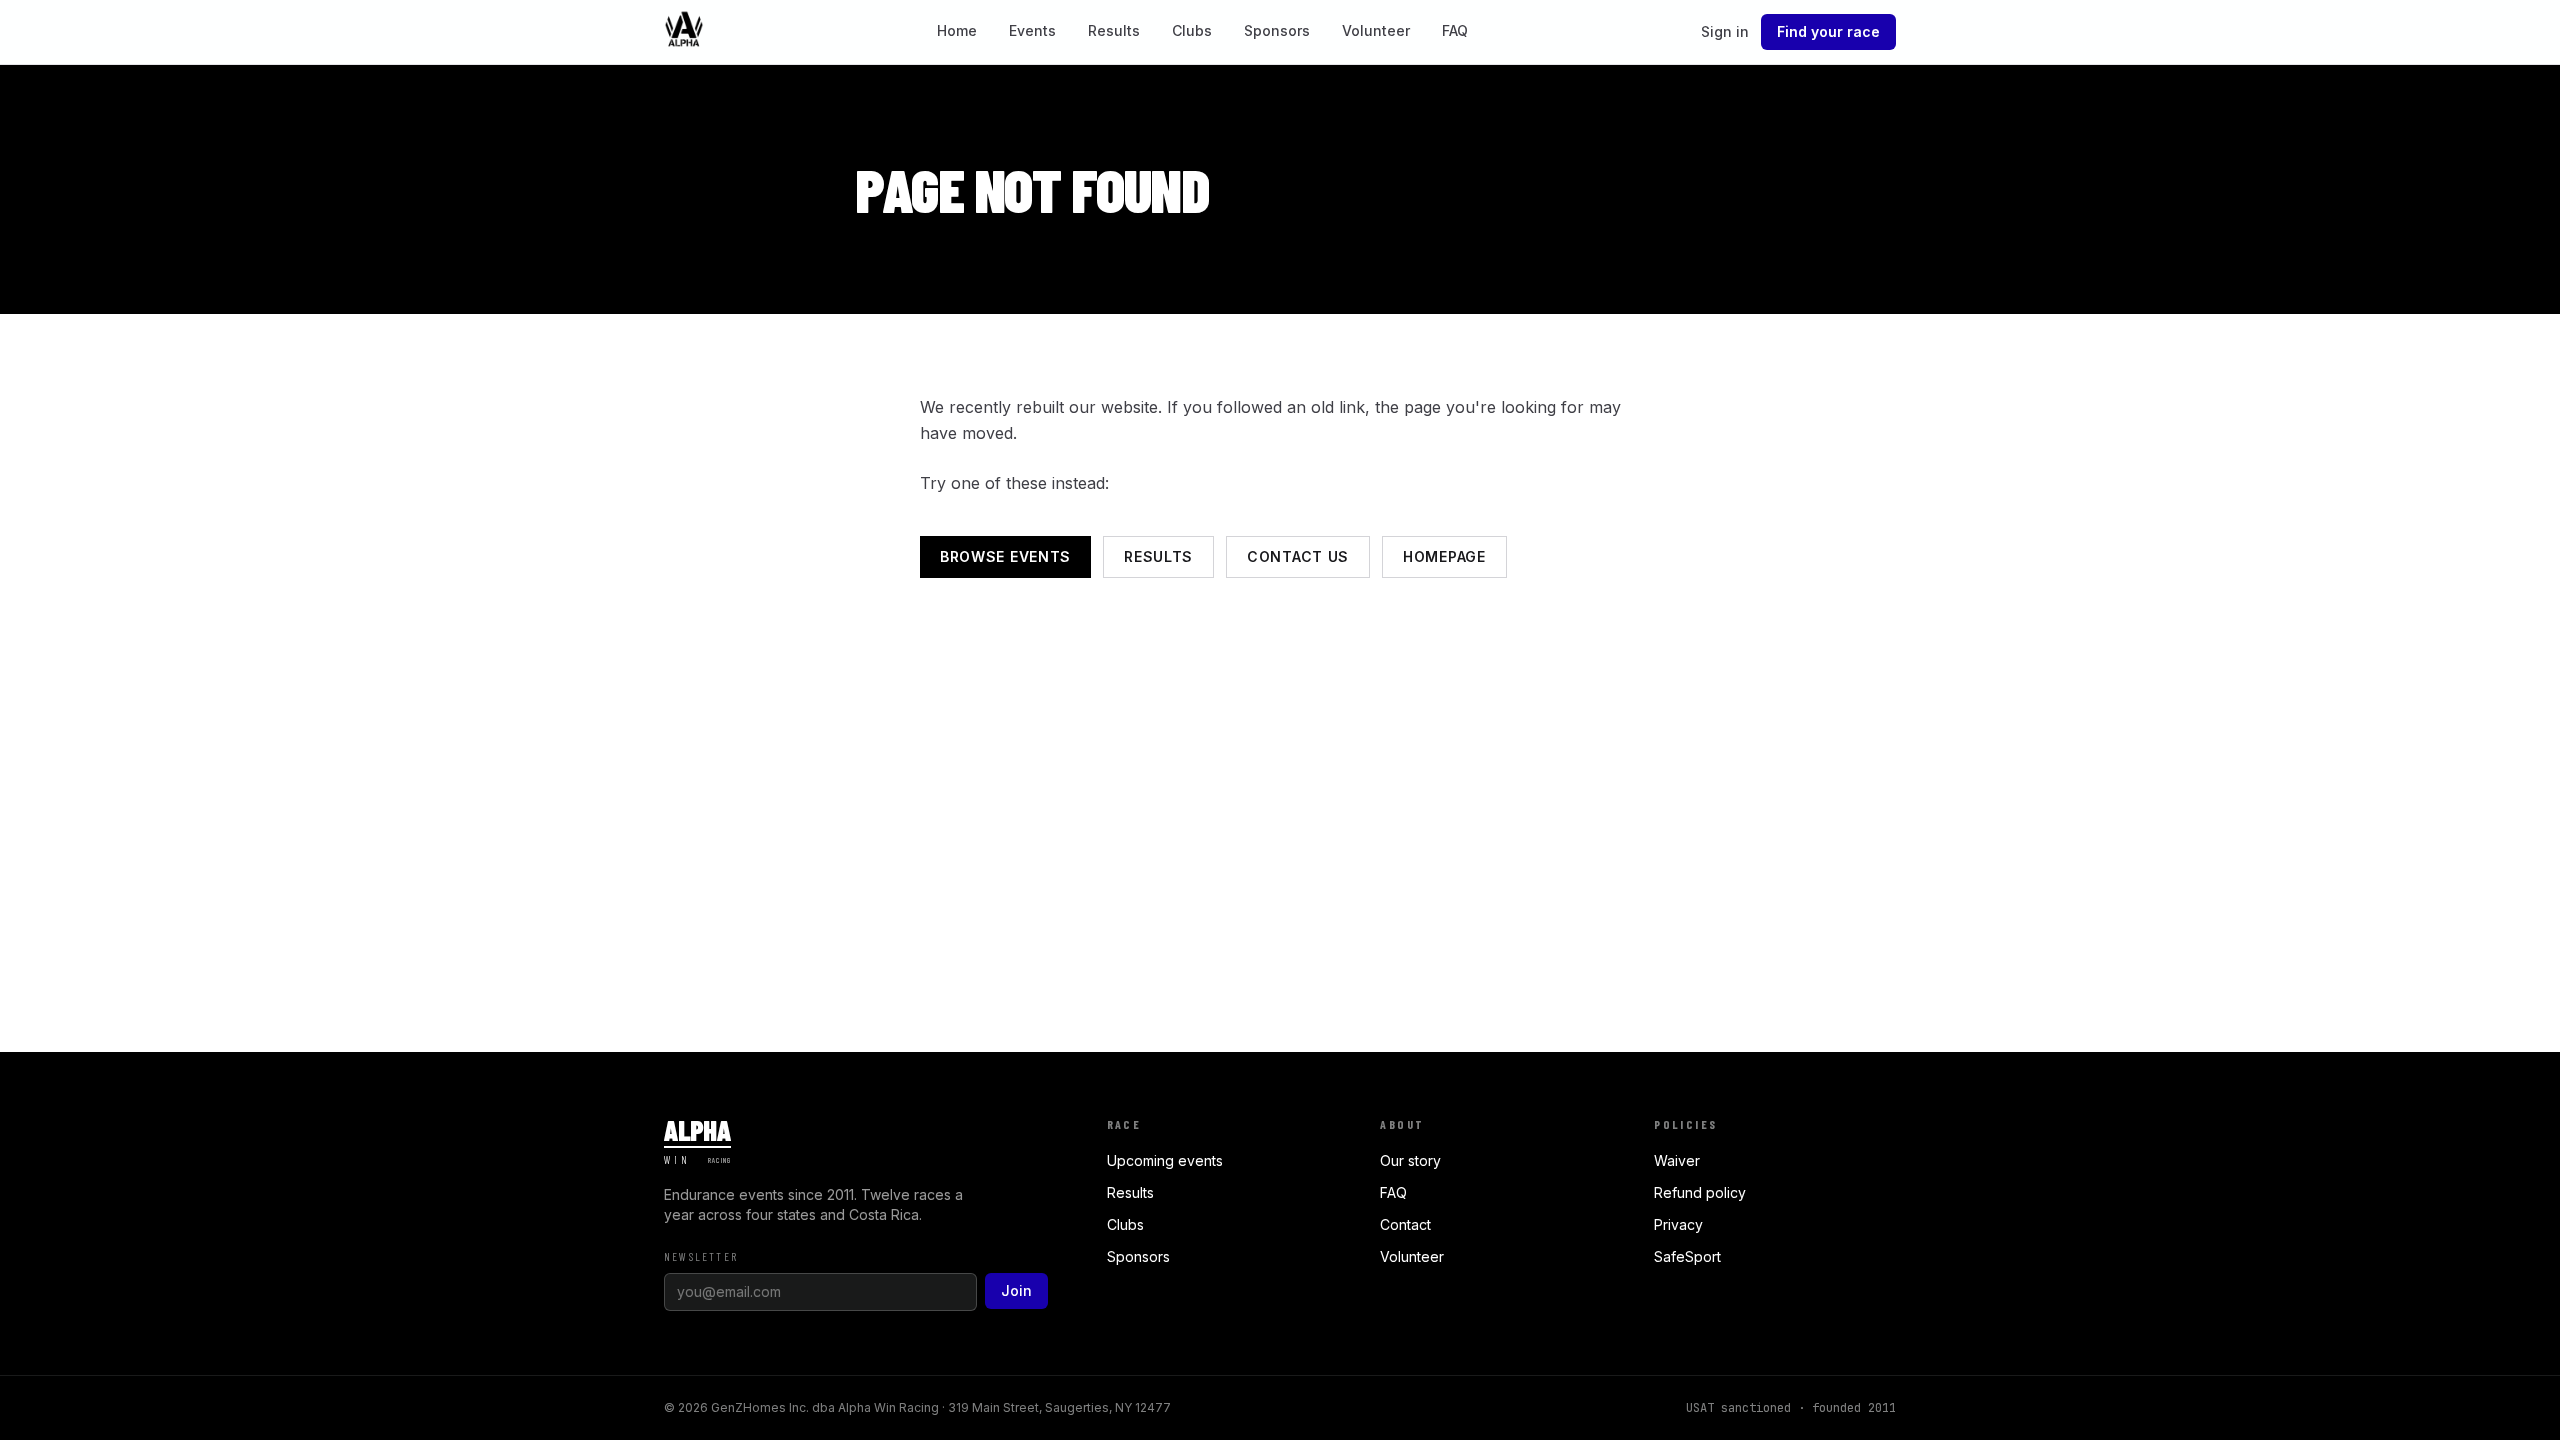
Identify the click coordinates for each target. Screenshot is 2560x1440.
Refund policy (1700, 1192)
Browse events (1005, 556)
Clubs (1192, 30)
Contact (1405, 1224)
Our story (1410, 1160)
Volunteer (1376, 30)
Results (1114, 30)
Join (1016, 1290)
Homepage (1444, 556)
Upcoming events (1165, 1160)
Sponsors (1277, 30)
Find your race (1828, 31)
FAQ (1455, 30)
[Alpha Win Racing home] (684, 32)
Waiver (1677, 1160)
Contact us (1298, 556)
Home (957, 30)
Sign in (1725, 31)
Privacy (1678, 1224)
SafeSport (1687, 1256)
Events (1032, 30)
